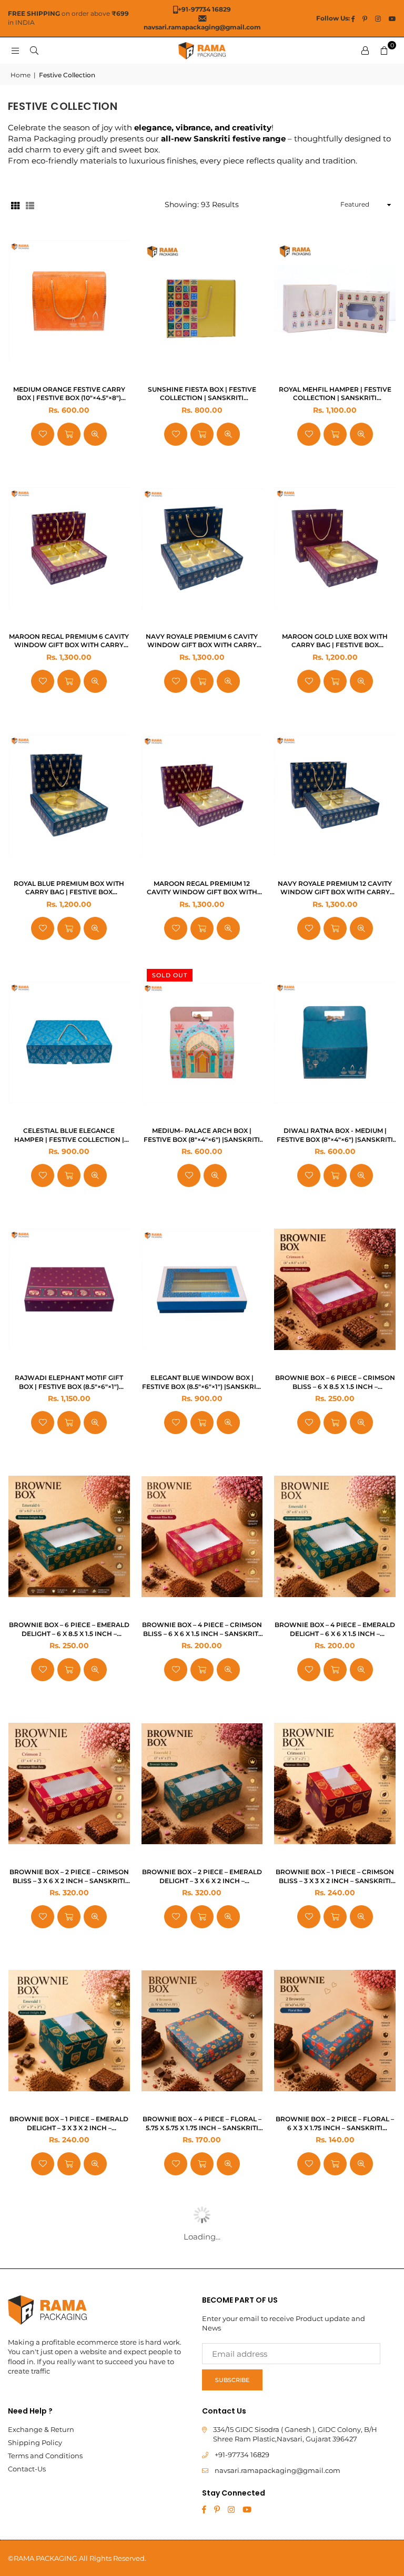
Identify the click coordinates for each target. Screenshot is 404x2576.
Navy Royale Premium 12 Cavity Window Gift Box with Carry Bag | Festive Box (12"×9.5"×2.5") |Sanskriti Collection (335, 888)
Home (21, 75)
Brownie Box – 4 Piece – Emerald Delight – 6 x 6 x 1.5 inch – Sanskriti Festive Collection (335, 1630)
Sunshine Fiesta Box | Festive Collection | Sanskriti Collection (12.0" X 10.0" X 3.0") (202, 394)
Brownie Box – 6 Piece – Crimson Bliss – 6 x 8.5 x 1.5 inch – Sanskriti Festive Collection (335, 1383)
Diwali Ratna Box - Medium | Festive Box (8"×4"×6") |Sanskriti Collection (335, 1136)
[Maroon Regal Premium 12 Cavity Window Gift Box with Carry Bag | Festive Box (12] (202, 795)
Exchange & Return (41, 2429)
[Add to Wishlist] (43, 434)
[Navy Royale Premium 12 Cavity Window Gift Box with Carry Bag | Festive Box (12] (335, 795)
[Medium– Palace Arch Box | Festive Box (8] (202, 1042)
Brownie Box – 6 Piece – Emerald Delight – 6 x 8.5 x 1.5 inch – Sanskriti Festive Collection (69, 1630)
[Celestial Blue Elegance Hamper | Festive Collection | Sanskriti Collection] (69, 1042)
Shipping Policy (35, 2442)
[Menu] (15, 50)
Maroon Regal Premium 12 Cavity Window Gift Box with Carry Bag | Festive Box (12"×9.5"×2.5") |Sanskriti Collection (202, 888)
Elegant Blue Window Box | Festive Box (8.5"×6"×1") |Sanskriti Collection (202, 1383)
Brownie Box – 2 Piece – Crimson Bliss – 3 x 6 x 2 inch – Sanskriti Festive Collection (69, 1877)
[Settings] (365, 50)
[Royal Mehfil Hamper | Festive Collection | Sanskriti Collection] (335, 301)
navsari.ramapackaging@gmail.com (277, 2470)
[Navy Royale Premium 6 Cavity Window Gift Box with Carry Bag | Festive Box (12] (202, 548)
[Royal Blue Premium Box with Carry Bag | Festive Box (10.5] (69, 795)
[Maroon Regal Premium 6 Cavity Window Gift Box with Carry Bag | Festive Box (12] (69, 548)
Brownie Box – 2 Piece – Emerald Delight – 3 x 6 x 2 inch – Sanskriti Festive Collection (202, 1877)
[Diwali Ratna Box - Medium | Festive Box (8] (335, 1042)
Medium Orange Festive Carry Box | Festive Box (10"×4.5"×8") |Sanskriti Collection (69, 394)
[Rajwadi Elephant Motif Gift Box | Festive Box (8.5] (69, 1290)
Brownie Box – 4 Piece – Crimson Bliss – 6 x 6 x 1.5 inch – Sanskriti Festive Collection (202, 1630)
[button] (384, 50)
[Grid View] (15, 205)
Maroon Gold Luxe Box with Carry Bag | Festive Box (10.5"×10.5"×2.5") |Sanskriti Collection (335, 641)
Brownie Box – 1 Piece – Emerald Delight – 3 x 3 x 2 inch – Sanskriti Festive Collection (69, 2124)
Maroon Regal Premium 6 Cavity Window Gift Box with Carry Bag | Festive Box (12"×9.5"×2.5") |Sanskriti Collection (69, 641)
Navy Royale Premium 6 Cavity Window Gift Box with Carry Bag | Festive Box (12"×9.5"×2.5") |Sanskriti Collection (202, 641)
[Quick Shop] (69, 434)
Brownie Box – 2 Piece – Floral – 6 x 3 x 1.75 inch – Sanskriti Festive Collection (335, 2124)
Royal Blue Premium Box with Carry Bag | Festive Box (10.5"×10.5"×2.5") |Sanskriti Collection (69, 888)
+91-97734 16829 (242, 2455)
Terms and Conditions (45, 2456)
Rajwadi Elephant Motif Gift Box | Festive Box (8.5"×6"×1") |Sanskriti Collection (69, 1383)
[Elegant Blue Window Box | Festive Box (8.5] (202, 1290)
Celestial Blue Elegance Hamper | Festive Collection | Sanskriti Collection (69, 1136)
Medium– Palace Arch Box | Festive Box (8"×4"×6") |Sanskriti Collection (202, 1136)
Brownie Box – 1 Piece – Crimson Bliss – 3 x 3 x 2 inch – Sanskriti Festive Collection (335, 1877)
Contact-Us (27, 2469)
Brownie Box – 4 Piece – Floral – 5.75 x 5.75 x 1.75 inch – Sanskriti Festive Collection (202, 2124)
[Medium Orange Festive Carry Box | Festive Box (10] (69, 301)
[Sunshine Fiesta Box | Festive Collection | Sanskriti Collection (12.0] (202, 301)
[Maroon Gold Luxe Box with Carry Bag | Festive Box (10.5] (335, 548)
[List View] (30, 205)
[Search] (34, 50)
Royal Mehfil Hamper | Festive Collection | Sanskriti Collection (335, 394)
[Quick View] (95, 434)
